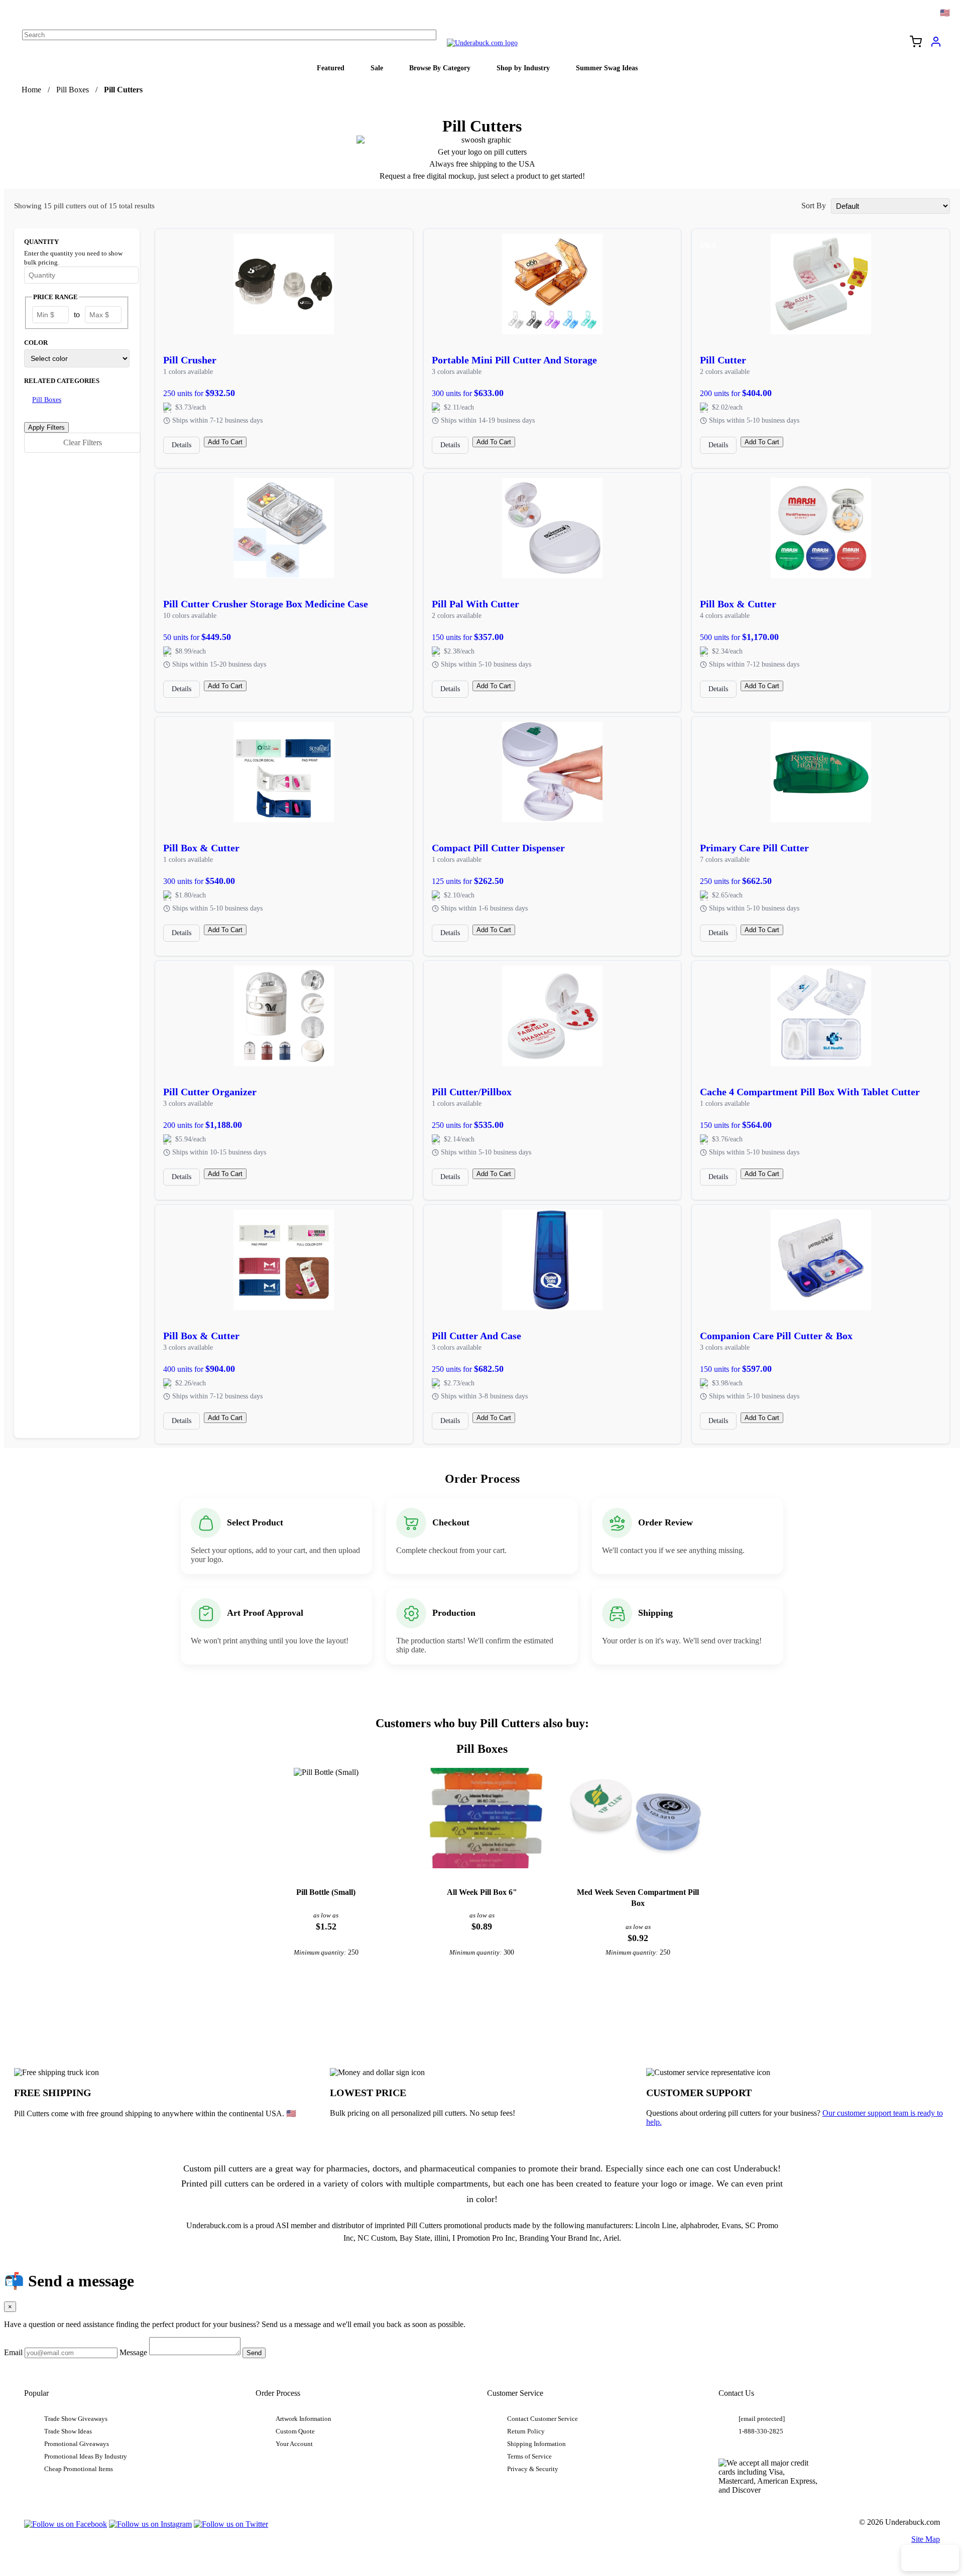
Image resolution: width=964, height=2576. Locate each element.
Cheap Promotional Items (79, 2469)
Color (36, 343)
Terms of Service (529, 2457)
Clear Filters (83, 442)
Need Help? (930, 2558)
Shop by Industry (523, 68)
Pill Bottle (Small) (326, 1892)
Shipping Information (536, 2444)
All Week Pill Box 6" (482, 1892)
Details (182, 445)
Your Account (294, 2444)
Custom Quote (295, 2431)
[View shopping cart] (916, 43)
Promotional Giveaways (77, 2444)
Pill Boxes (73, 90)
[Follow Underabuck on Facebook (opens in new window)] (66, 2524)
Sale (377, 68)
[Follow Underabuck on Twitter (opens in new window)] (231, 2524)
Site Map (926, 2539)
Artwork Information (304, 2419)
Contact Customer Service (543, 2419)
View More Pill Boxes (482, 2007)
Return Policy (526, 2431)
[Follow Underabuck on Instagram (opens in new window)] (150, 2524)
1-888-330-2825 (761, 2431)
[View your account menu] (936, 45)
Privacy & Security (533, 2469)
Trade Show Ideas (68, 2431)
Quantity (41, 242)
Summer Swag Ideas (607, 68)
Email (13, 2352)
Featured (331, 68)
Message (133, 2352)
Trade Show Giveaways (76, 2419)
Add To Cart (225, 442)
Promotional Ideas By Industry (86, 2457)
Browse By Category (440, 68)
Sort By (814, 206)
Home (31, 90)
